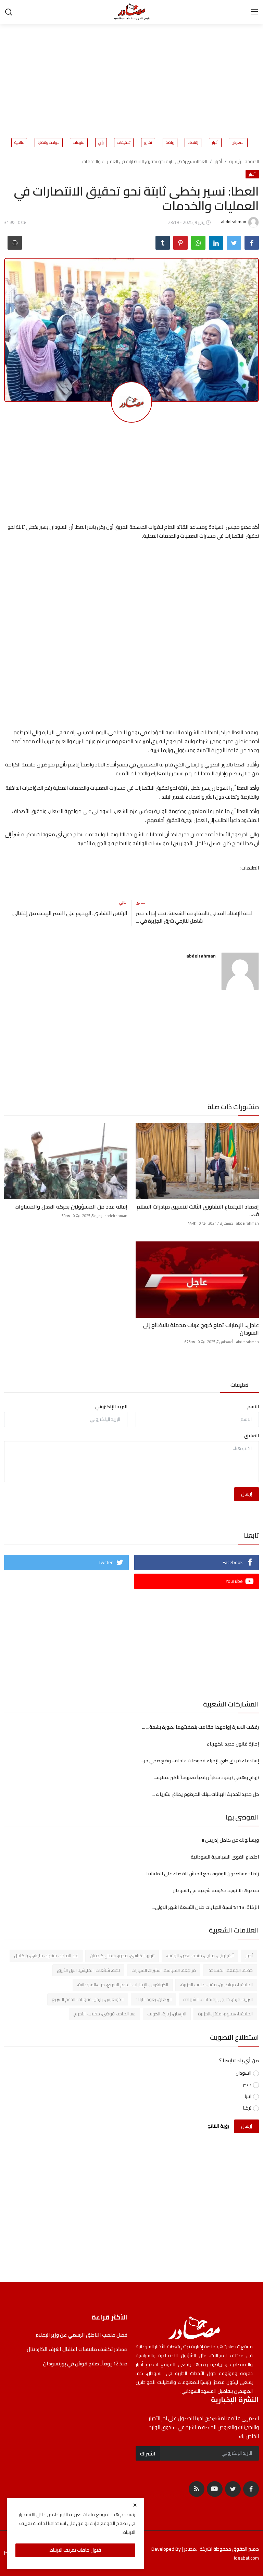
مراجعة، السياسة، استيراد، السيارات (164, 1970)
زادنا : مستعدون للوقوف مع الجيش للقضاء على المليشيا (203, 1874)
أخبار (215, 143)
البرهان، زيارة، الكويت (167, 2014)
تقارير (148, 143)
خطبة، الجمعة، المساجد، (230, 1970)
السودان (243, 2073)
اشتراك (148, 2453)
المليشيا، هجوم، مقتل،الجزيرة (225, 2014)
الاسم (253, 1407)
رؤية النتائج (218, 2126)
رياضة (170, 143)
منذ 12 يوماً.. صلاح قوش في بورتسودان (85, 2364)
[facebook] (251, 2489)
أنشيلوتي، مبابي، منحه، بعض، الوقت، (200, 1955)
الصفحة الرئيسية (244, 161)
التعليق (252, 1436)
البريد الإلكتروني (111, 1407)
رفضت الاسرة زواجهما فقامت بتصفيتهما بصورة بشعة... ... (201, 1727)
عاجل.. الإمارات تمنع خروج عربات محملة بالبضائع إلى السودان (201, 1329)
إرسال (247, 1494)
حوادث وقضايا (49, 143)
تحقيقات (124, 143)
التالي (123, 902)
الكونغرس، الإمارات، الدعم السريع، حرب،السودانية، (123, 1985)
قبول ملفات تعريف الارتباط (75, 2550)
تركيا (247, 2108)
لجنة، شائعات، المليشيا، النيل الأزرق (88, 1970)
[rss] (197, 2489)
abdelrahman (201, 956)
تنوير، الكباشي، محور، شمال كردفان (122, 1955)
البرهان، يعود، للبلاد (153, 1999)
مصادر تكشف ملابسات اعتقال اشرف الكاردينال (77, 2349)
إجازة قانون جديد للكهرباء (232, 1744)
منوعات (79, 143)
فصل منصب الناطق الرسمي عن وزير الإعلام (81, 2335)
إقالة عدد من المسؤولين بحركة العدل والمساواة (71, 1206)
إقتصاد (193, 143)
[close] (135, 2505)
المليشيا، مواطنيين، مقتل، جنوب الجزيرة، (216, 1985)
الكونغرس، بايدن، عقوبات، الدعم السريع (88, 1999)
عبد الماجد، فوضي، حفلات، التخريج (104, 2014)
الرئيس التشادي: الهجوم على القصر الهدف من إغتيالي (69, 913)
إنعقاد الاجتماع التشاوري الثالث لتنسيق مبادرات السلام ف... (198, 1210)
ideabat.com (246, 2558)
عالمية (19, 143)
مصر (247, 2085)
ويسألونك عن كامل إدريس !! (230, 1840)
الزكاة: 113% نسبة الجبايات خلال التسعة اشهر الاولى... (205, 1907)
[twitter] (233, 2489)
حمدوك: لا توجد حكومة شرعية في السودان (216, 1890)
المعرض (238, 143)
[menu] (254, 12)
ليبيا (248, 2096)
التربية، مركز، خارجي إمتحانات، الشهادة (218, 1999)
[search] (9, 12)
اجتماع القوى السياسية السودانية (225, 1857)
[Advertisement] (91, 77)
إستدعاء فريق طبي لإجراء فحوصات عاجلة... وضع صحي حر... (200, 1761)
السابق (141, 902)
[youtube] (215, 2489)
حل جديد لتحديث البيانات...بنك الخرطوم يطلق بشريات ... (205, 1794)
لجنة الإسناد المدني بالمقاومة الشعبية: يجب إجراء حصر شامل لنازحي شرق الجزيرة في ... (194, 917)
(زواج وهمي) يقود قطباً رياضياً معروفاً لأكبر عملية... (206, 1777)
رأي (101, 143)
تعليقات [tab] (240, 1385)
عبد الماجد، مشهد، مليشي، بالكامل (46, 1955)
